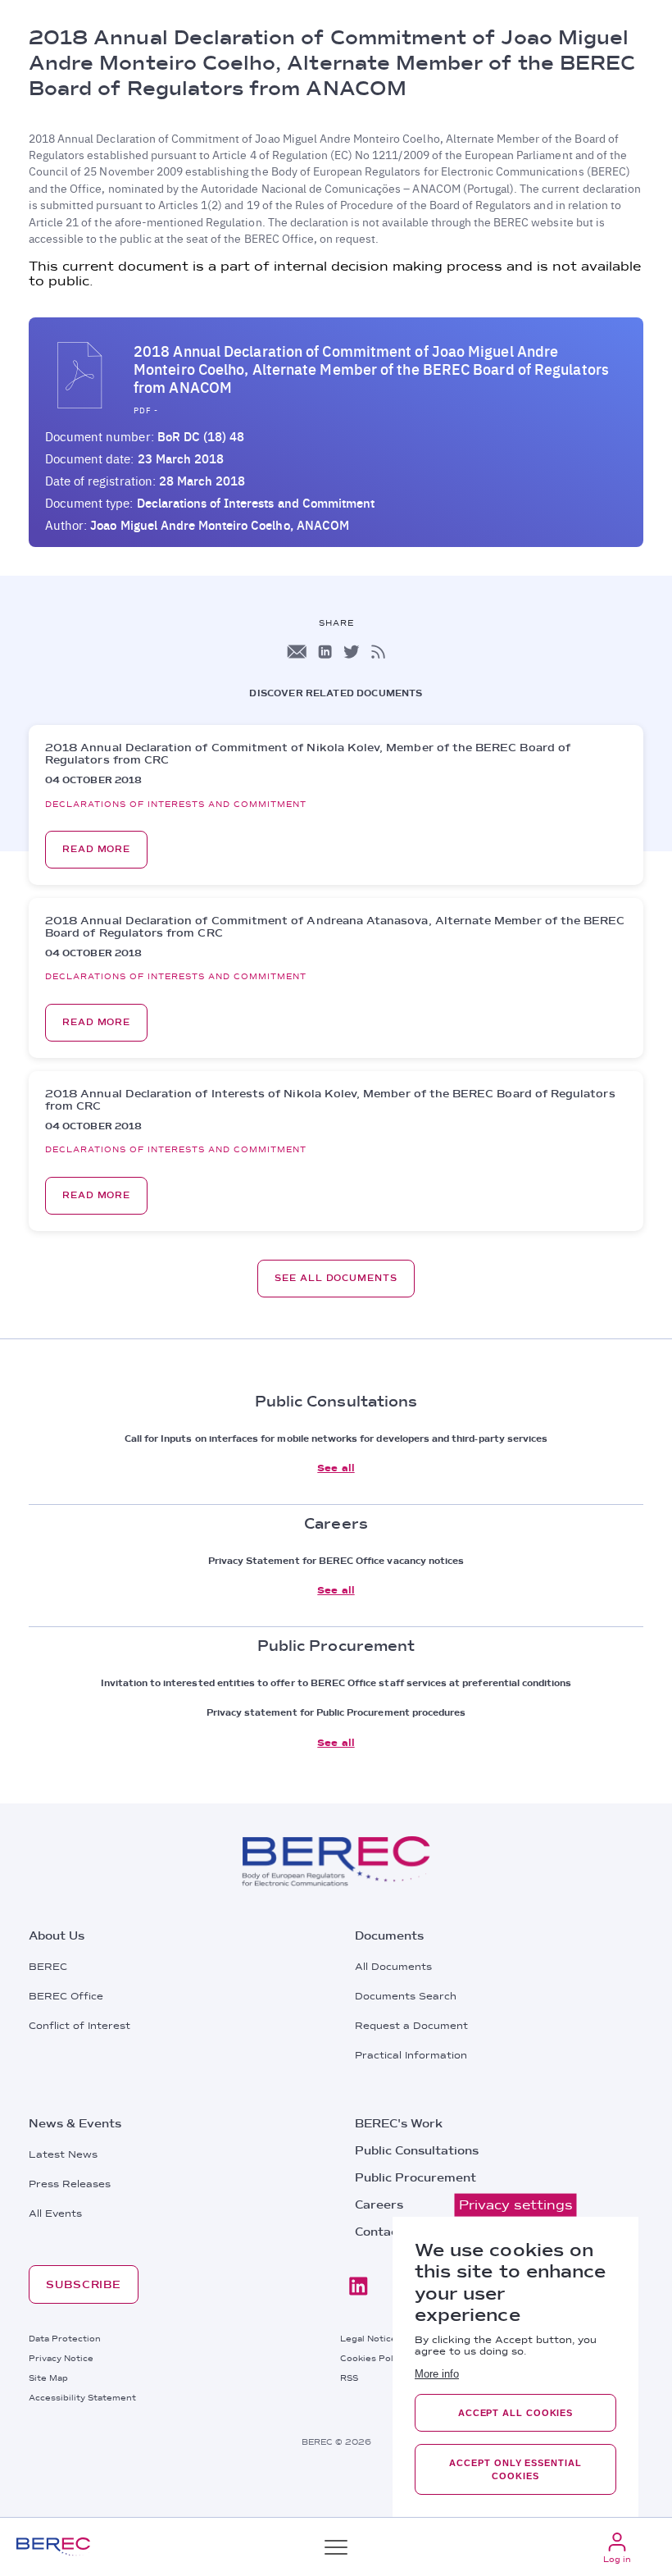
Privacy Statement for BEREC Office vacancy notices (336, 1561)
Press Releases (70, 2184)
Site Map (48, 2378)
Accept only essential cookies (515, 2469)
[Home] (53, 2547)
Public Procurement (415, 2177)
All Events (55, 2214)
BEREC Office (66, 1996)
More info (437, 2374)
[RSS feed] (378, 652)
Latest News (63, 2154)
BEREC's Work (399, 2123)
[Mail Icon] (297, 652)
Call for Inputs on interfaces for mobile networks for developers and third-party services (336, 1438)
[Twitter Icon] (352, 652)
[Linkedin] (358, 2286)
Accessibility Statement (82, 2397)
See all (336, 1468)
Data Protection (65, 2338)
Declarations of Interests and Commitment (256, 503)
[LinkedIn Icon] (325, 652)
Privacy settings (516, 2205)
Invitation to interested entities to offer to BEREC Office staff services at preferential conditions (336, 1683)
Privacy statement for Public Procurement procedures (336, 1712)
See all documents (336, 1278)
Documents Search (406, 1996)
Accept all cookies (515, 2413)
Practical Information (411, 2055)
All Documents (393, 1967)
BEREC (48, 1967)
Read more (96, 849)
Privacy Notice (61, 2358)
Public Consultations (417, 2150)
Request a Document (411, 2026)
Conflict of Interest (79, 2026)
